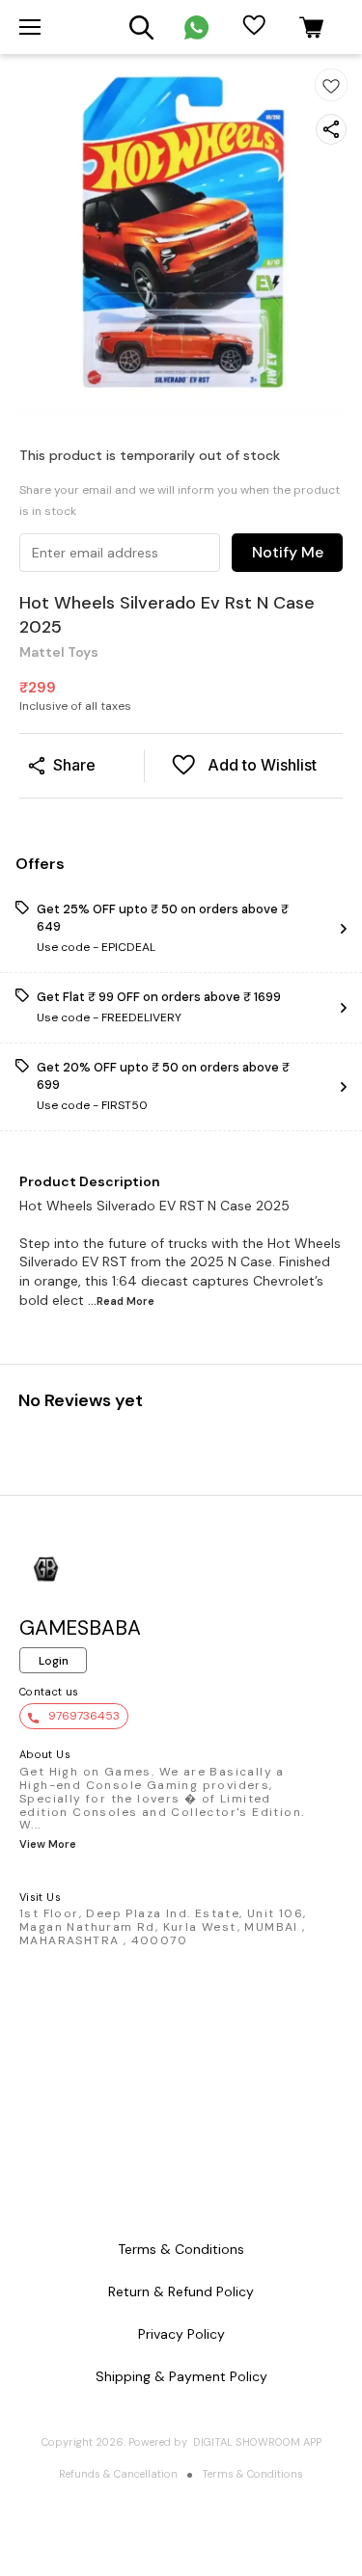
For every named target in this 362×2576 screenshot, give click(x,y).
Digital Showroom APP (257, 2442)
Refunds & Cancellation (118, 2474)
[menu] (30, 27)
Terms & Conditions (252, 2474)
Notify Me (288, 552)
